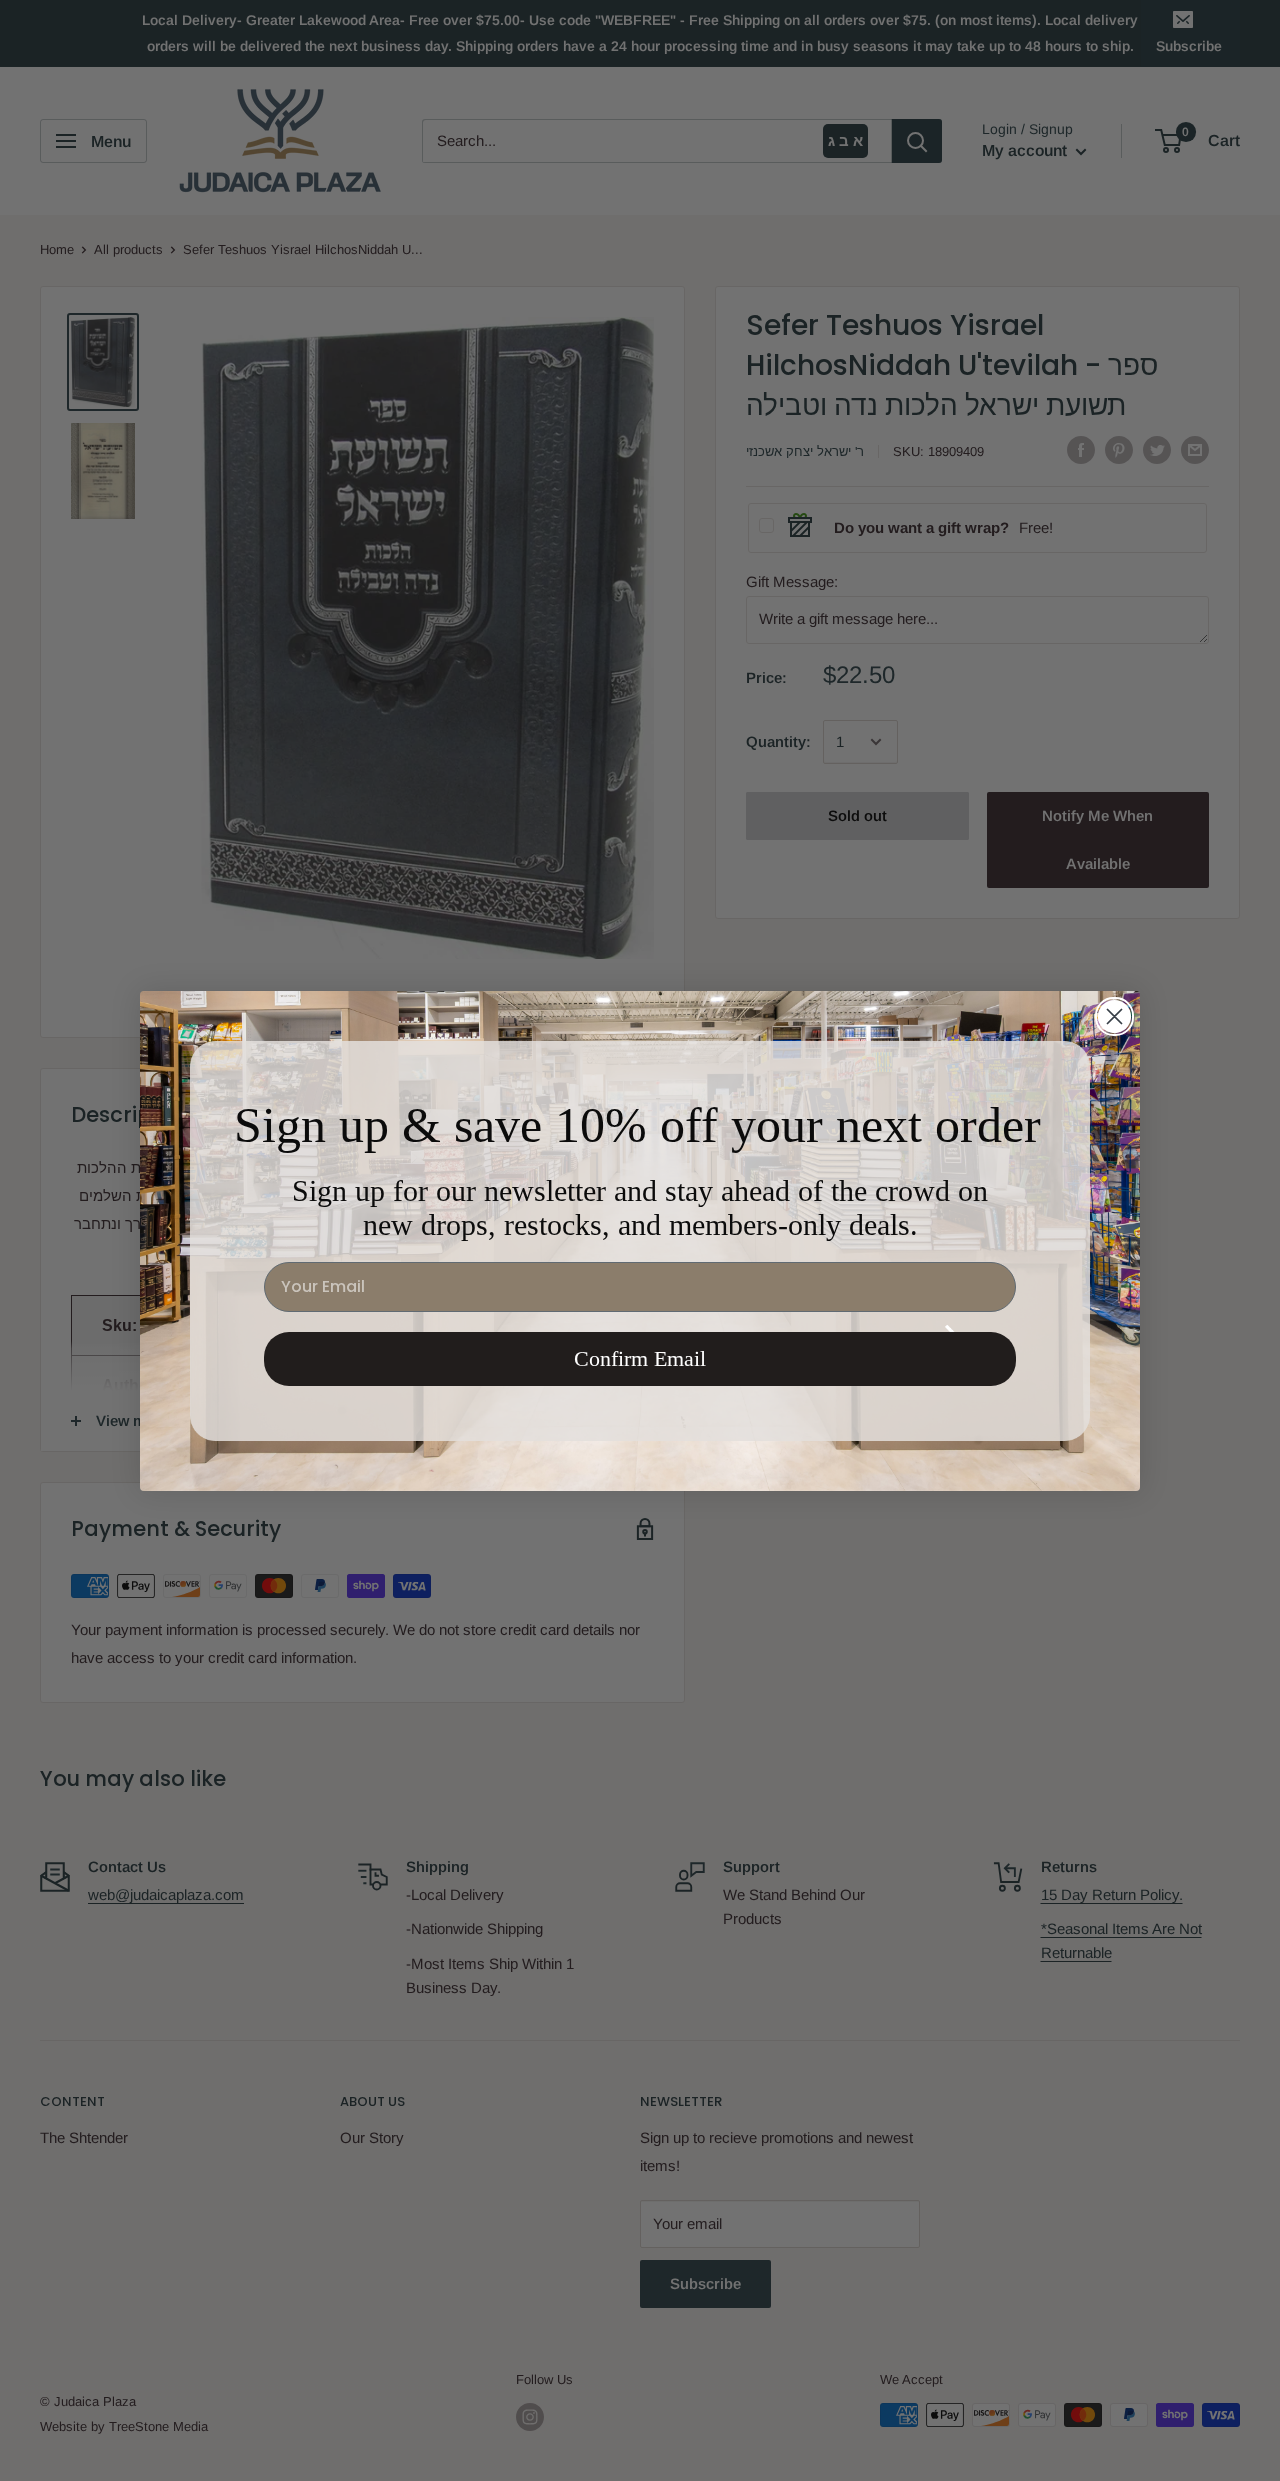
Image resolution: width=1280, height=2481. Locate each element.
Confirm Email (640, 1358)
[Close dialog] (1114, 1016)
